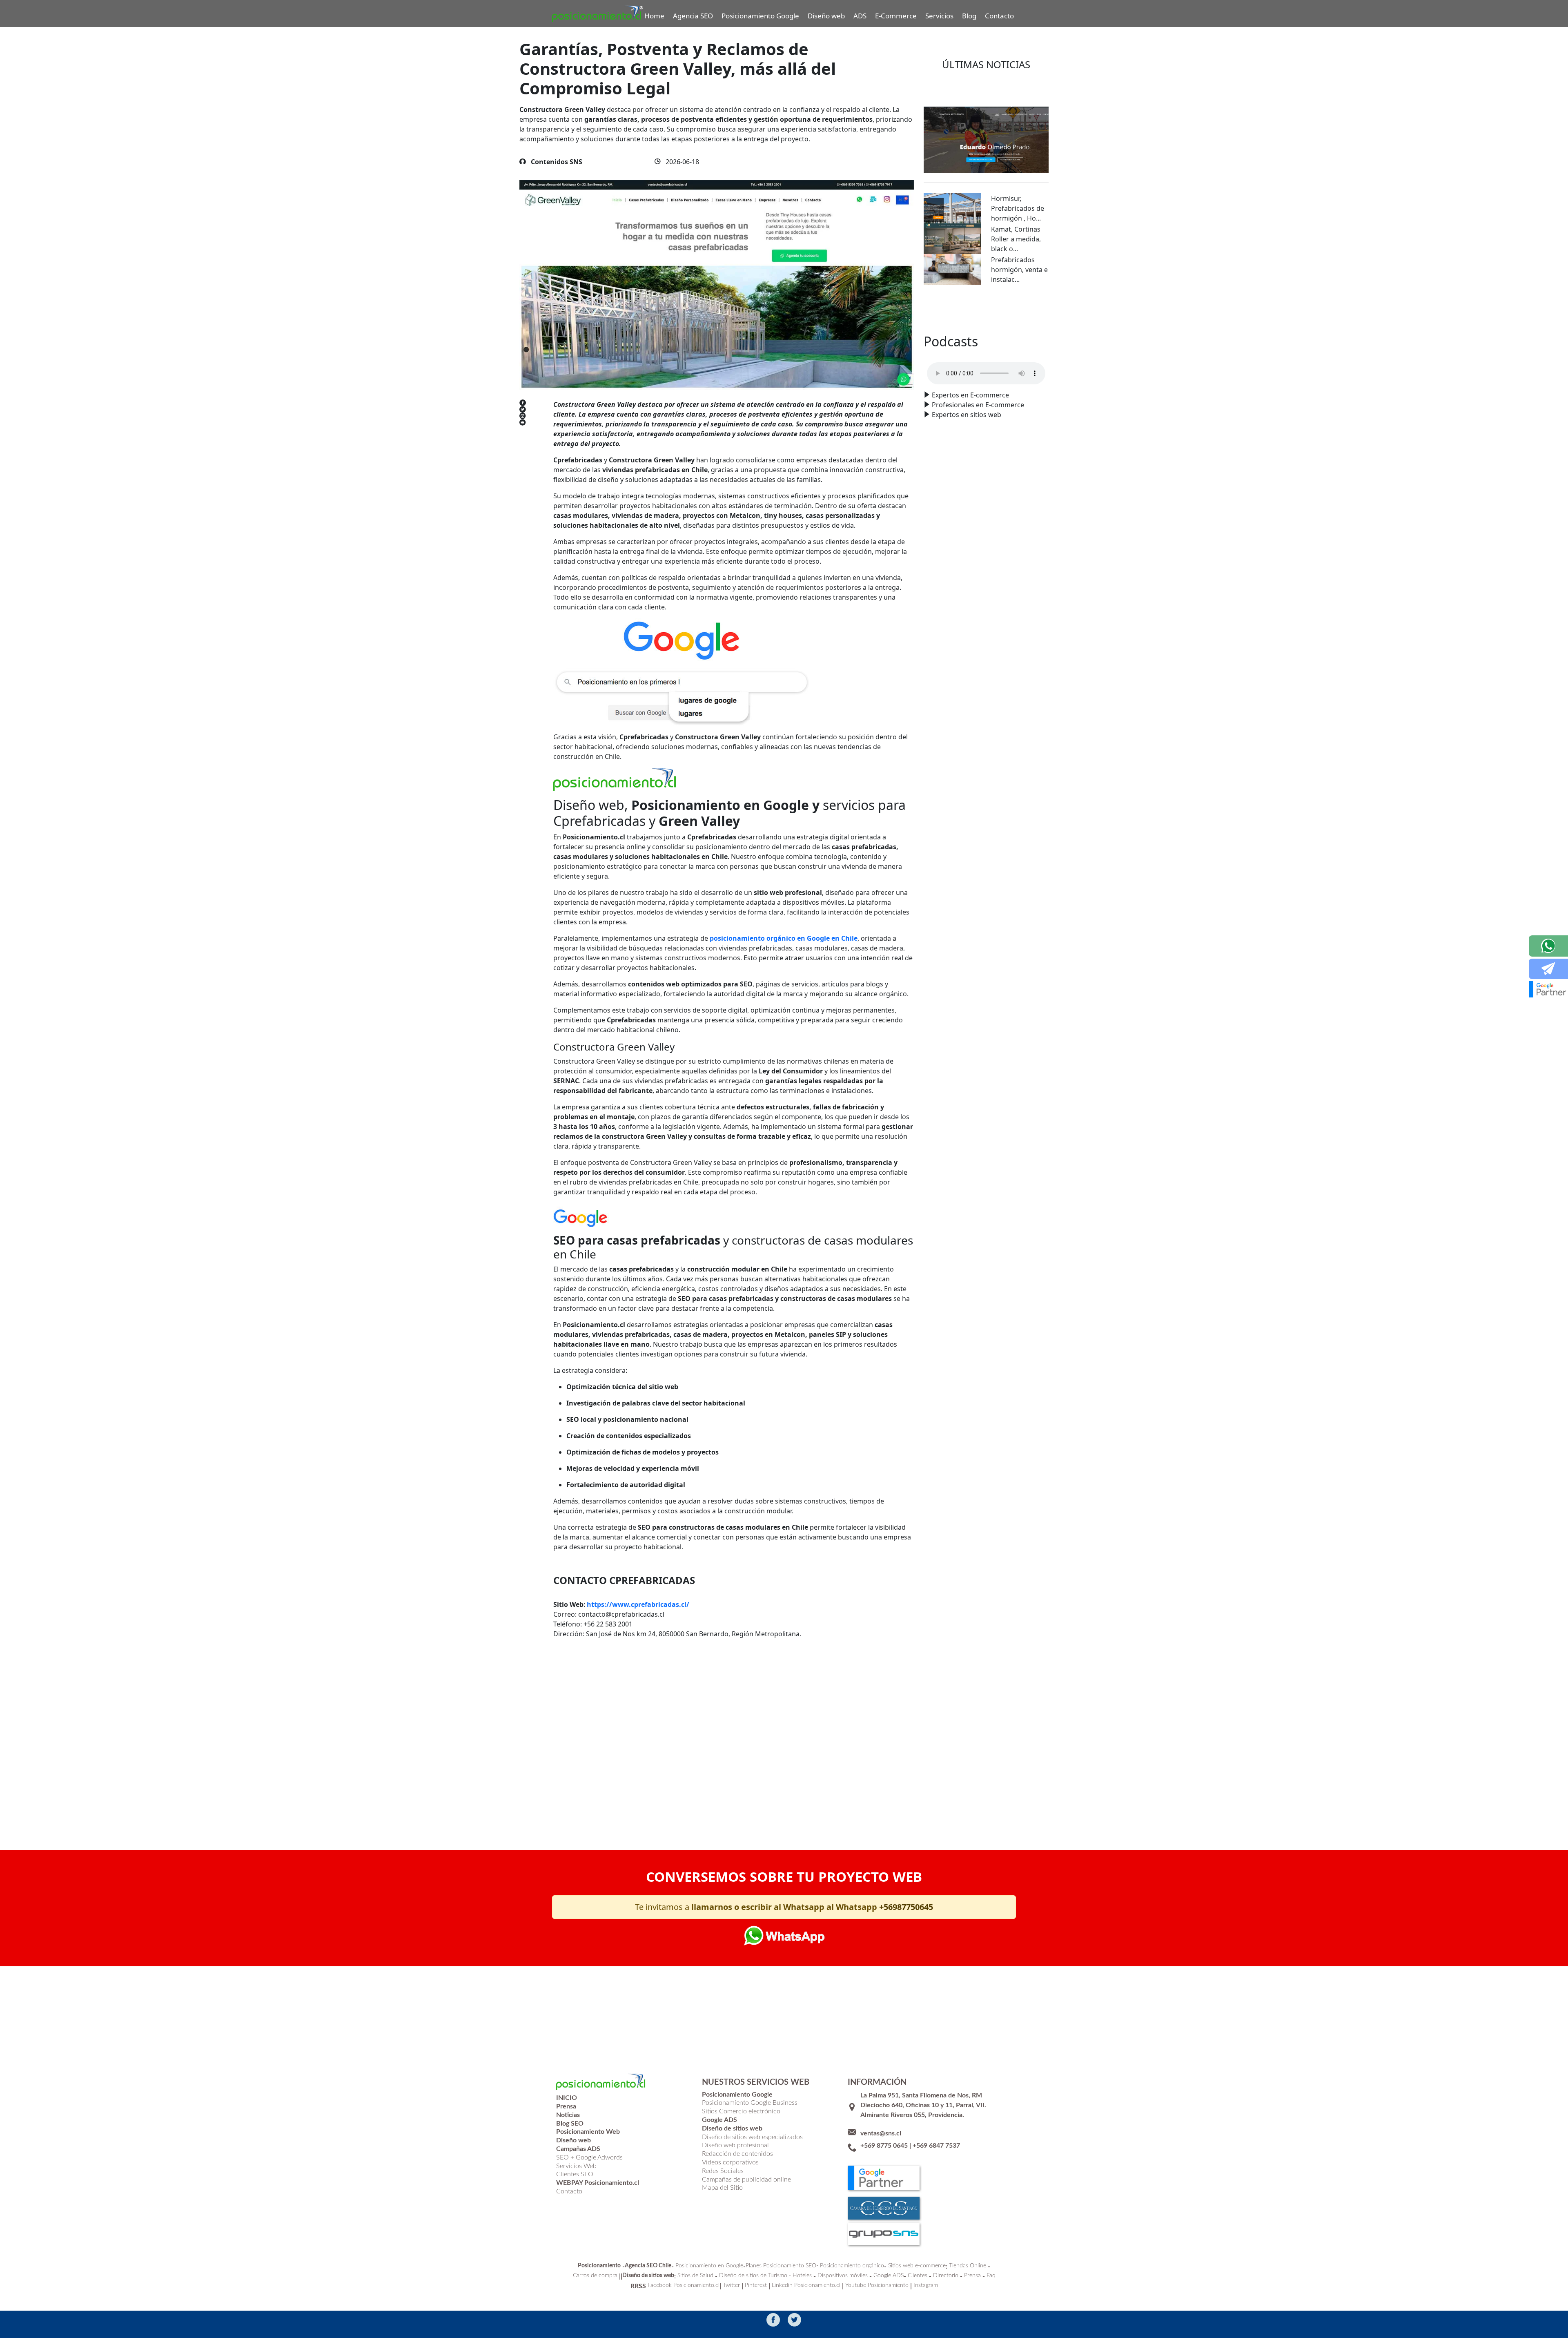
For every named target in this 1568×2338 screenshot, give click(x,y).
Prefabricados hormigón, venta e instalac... (1019, 270)
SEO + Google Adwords (589, 2157)
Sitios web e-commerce (917, 2266)
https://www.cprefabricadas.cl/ (638, 1604)
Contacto (999, 16)
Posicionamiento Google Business (750, 2103)
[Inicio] (598, 14)
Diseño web (826, 16)
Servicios (939, 16)
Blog (969, 16)
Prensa (972, 2276)
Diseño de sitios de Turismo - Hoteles (765, 2276)
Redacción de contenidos (737, 2154)
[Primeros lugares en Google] (706, 672)
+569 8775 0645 (884, 2146)
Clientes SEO (575, 2174)
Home (654, 16)
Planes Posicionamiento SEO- (782, 2266)
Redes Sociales (723, 2171)
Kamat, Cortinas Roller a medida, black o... (1016, 239)
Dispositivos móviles (843, 2276)
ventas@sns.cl (881, 2133)
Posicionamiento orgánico (852, 2266)
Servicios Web (576, 2166)
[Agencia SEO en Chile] (616, 779)
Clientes (918, 2276)
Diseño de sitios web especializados (752, 2137)
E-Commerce (896, 16)
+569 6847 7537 (936, 2146)
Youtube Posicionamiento (877, 2285)
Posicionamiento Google (760, 16)
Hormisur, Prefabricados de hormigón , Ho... (1018, 208)
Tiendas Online (968, 2266)
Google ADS (889, 2276)
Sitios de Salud (695, 2276)
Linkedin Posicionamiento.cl (806, 2285)
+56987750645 (906, 1907)
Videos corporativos (730, 2162)
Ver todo (986, 309)
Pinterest (756, 2285)
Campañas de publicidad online (746, 2180)
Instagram (926, 2285)
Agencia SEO (693, 16)
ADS (860, 16)
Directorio (946, 2276)
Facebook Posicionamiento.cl (684, 2285)
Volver (576, 1799)
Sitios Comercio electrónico (741, 2111)
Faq (991, 2276)
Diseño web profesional (735, 2145)
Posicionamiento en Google (709, 2266)
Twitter (731, 2285)
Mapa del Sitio (722, 2188)
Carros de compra (595, 2276)
